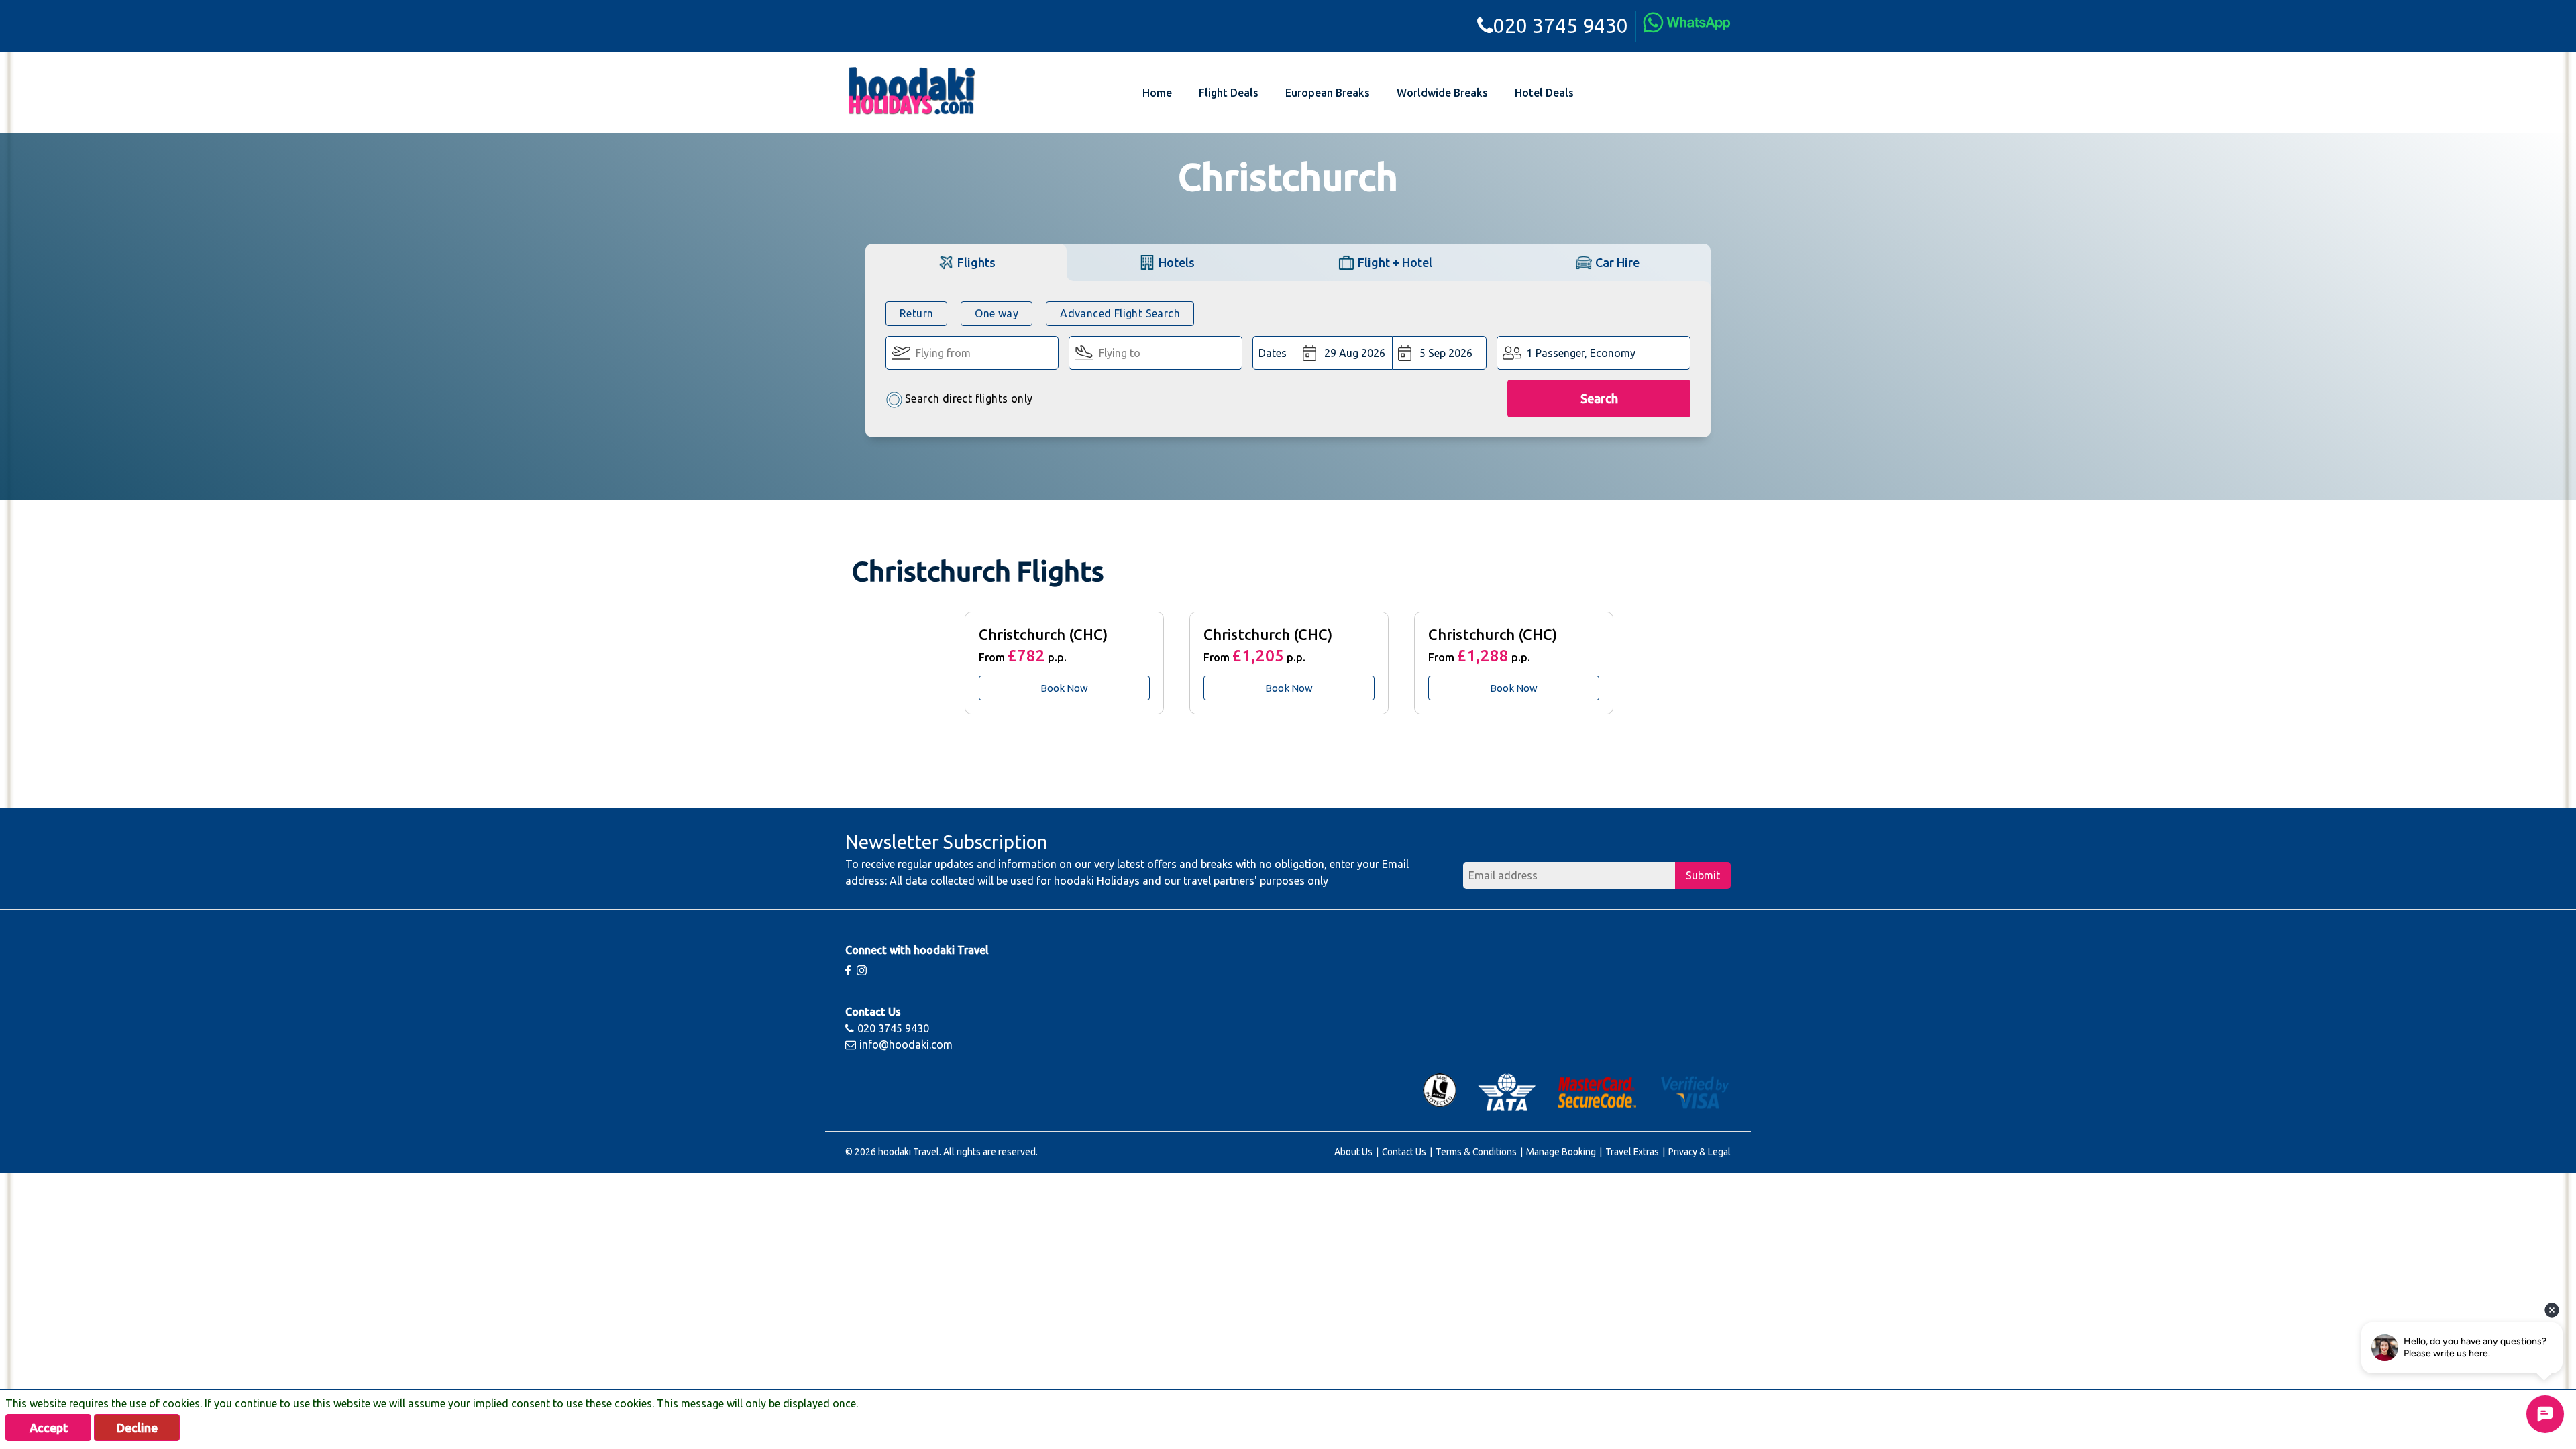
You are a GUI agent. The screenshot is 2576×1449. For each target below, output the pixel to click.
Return (916, 313)
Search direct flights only (969, 398)
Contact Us (1404, 1152)
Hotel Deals (1544, 93)
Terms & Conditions (1476, 1152)
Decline (137, 1428)
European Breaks (1328, 93)
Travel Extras (1632, 1152)
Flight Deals (1229, 93)
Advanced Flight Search (1120, 313)
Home (1157, 93)
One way (997, 313)
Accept (49, 1428)
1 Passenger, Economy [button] (1581, 353)
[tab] (966, 262)
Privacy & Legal (1700, 1152)
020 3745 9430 (1561, 25)
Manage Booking (1561, 1152)
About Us (1353, 1152)
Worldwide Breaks (1442, 93)
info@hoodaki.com (906, 1044)
